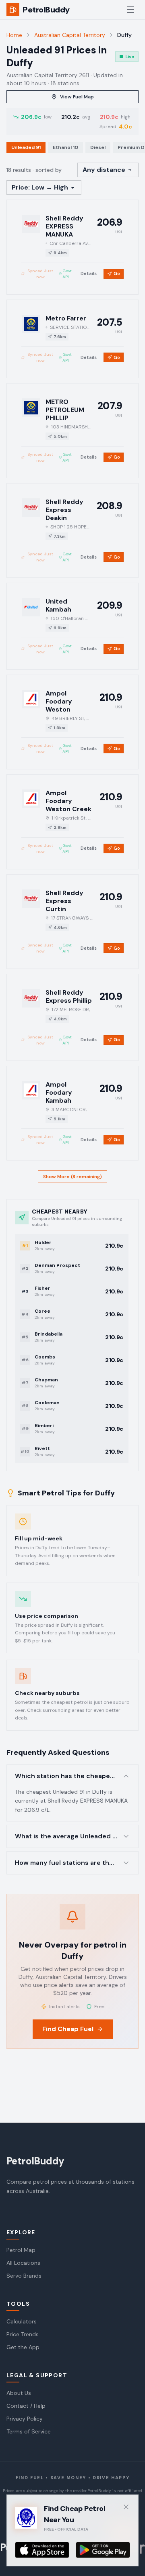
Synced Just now (40, 274)
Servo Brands (24, 2276)
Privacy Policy (25, 2419)
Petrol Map (21, 2250)
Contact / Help (26, 2406)
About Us (19, 2393)
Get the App (23, 2347)
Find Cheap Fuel (68, 2029)
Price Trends (23, 2334)
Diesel (98, 147)
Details (89, 273)
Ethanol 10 (65, 147)
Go (117, 273)
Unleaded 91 (26, 147)
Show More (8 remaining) (72, 1177)
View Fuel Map (77, 97)
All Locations (23, 2263)
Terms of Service (29, 2431)
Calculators (22, 2321)
